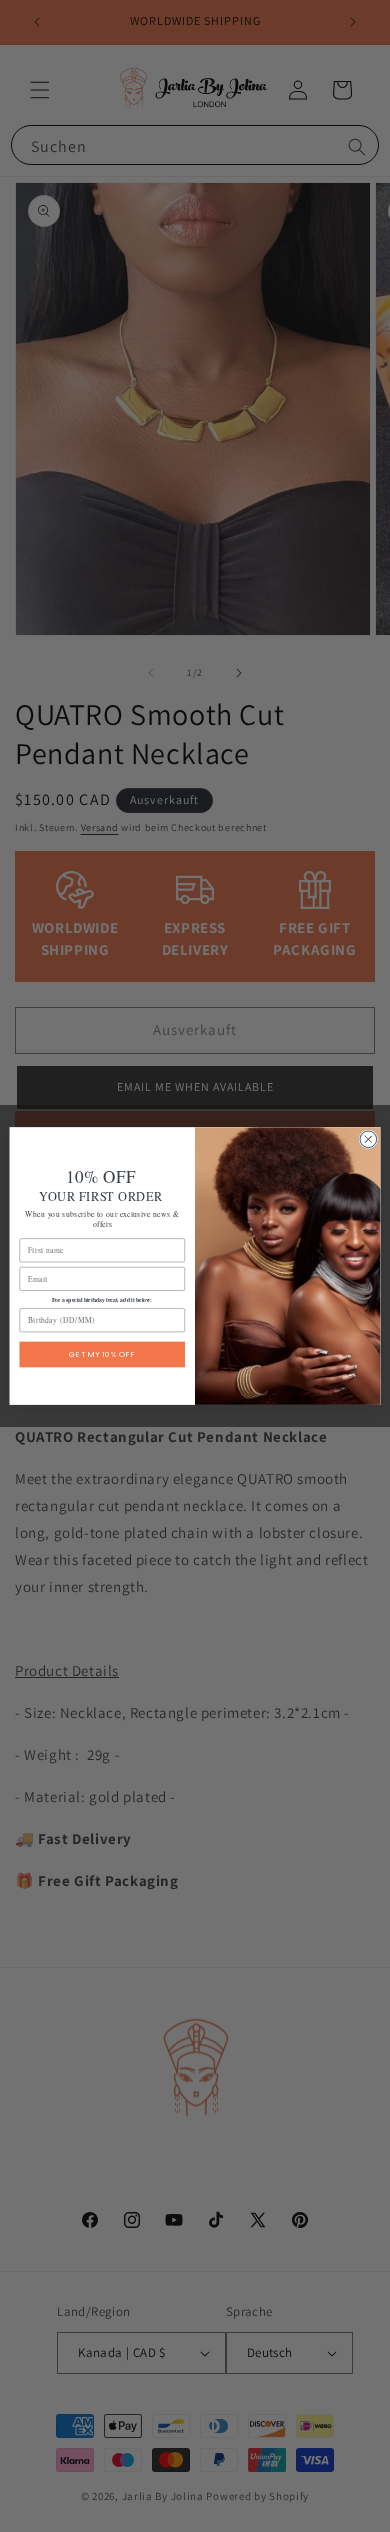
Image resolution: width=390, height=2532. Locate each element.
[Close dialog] (368, 1139)
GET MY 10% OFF (102, 1354)
